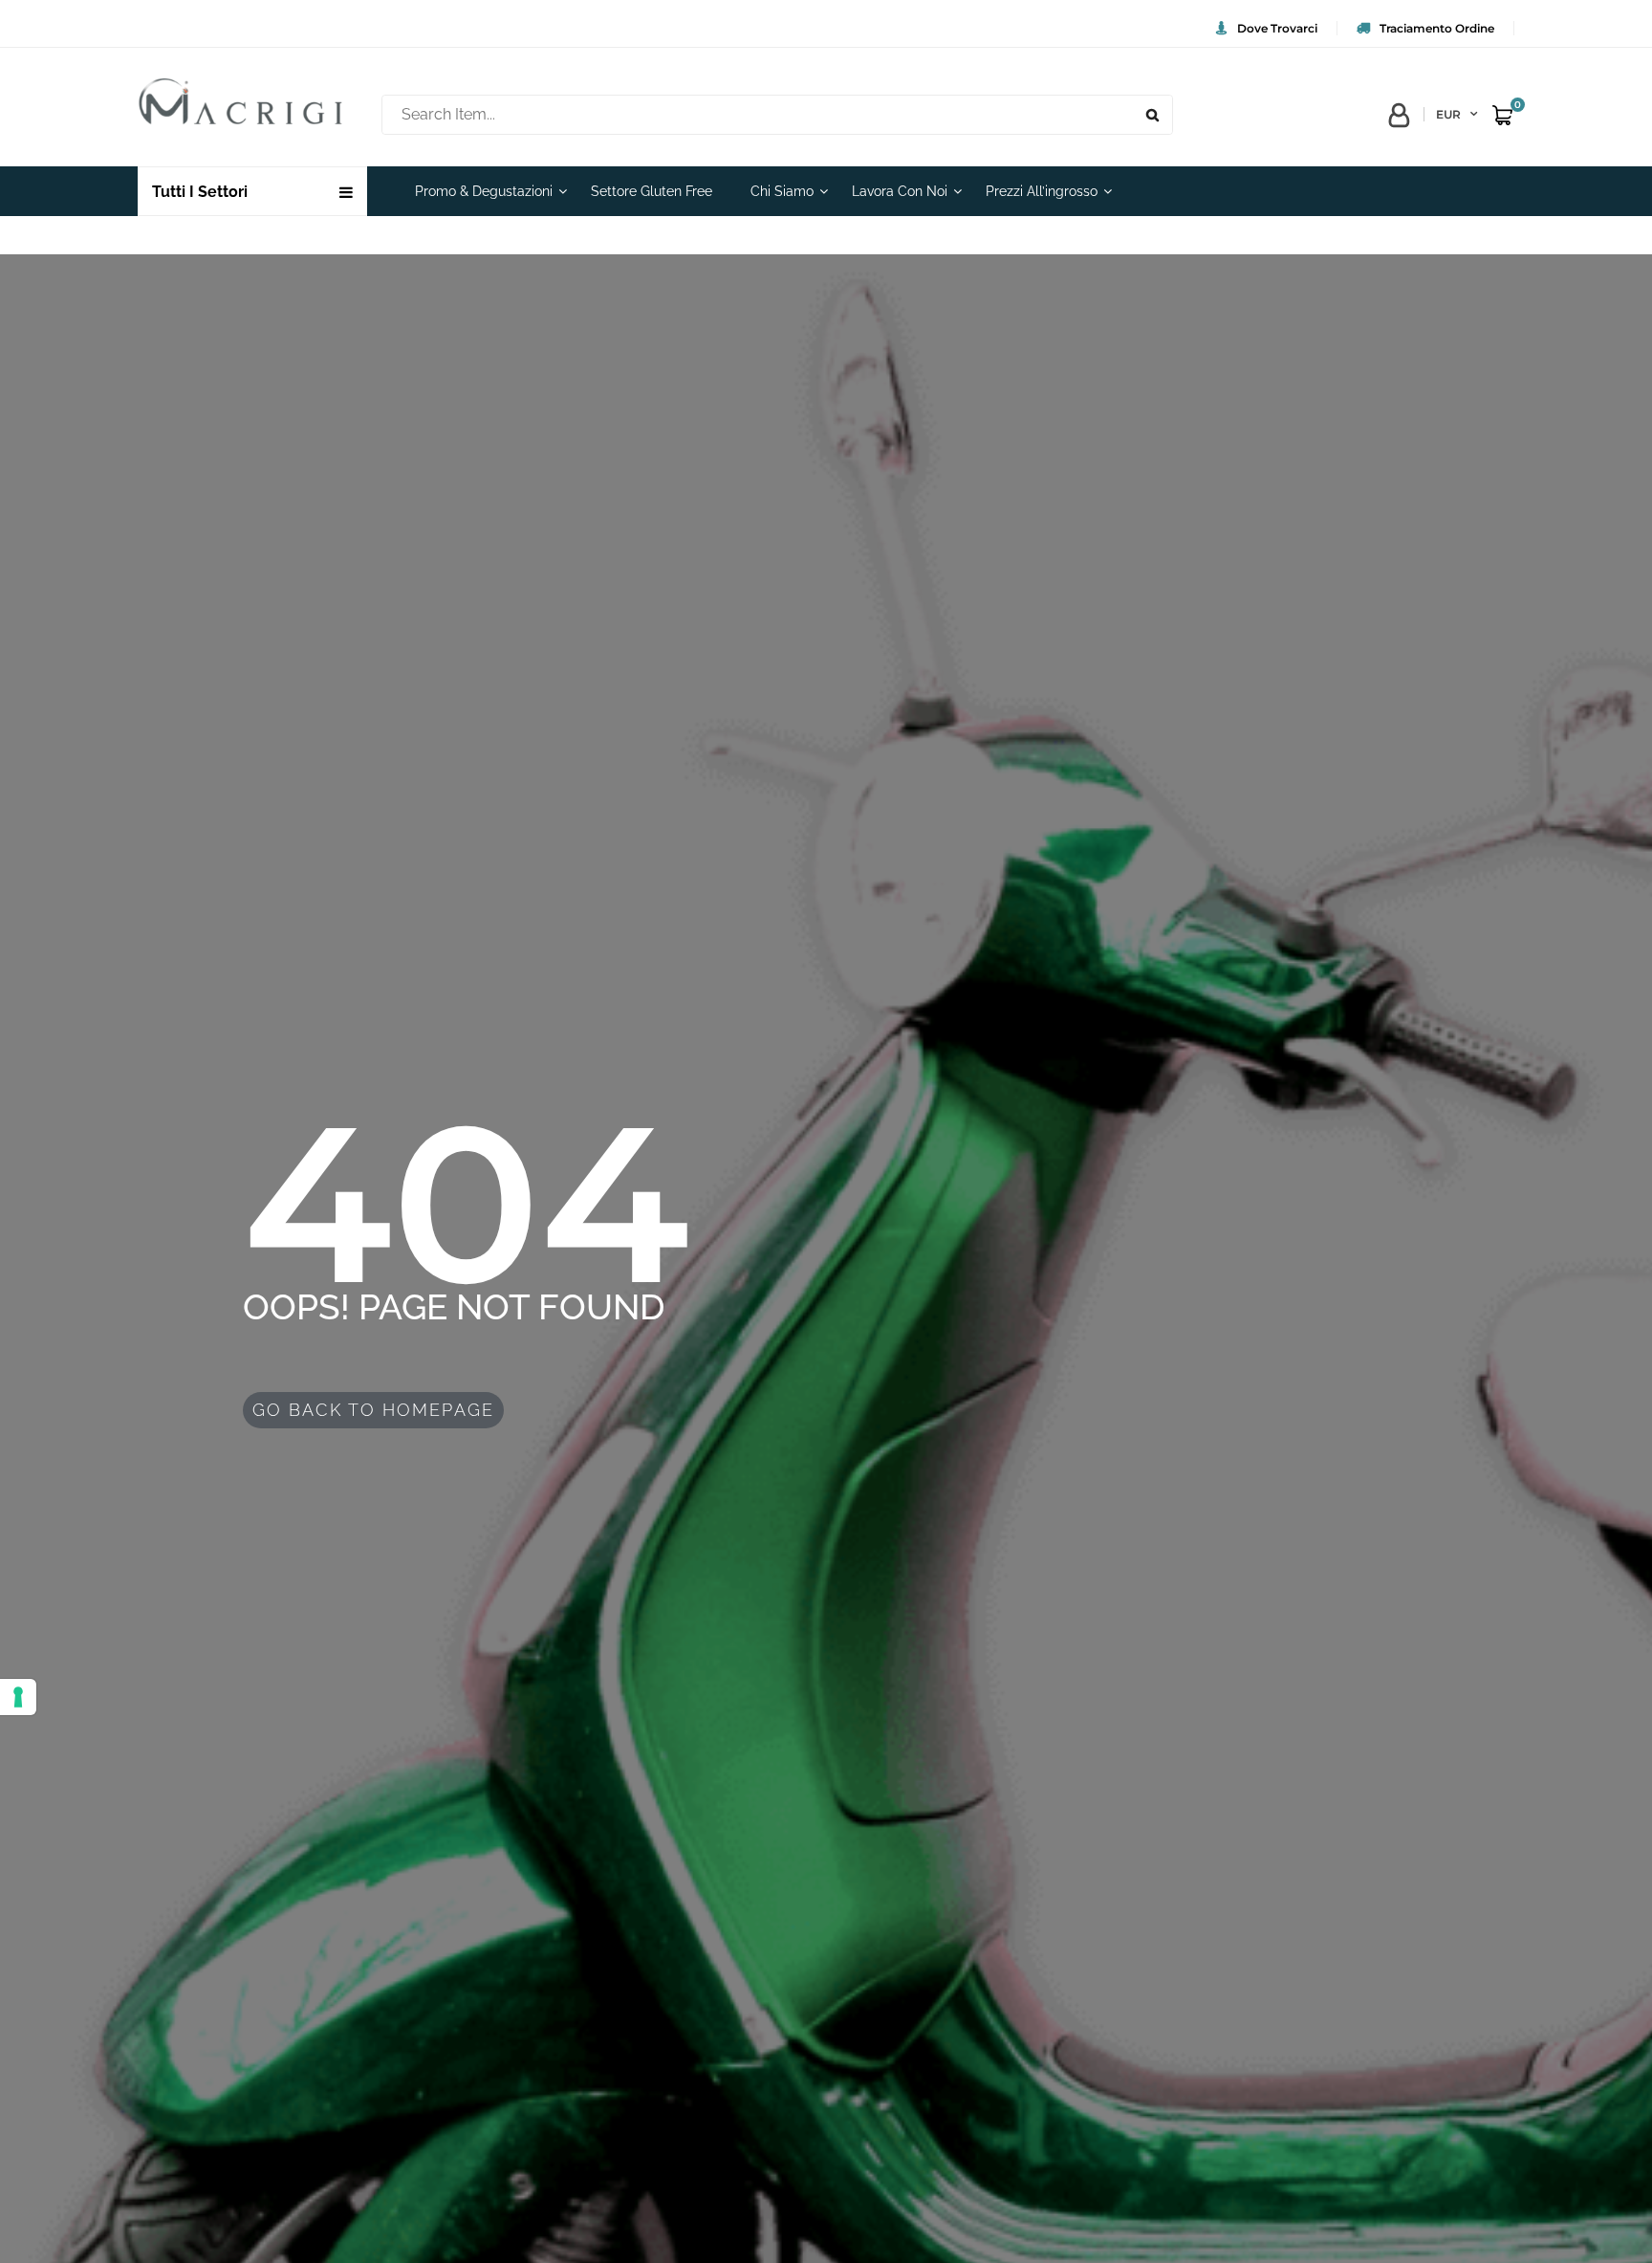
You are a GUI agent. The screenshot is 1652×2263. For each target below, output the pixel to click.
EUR (1448, 114)
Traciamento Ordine (1437, 28)
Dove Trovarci (1277, 28)
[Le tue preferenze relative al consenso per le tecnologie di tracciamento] (18, 1697)
